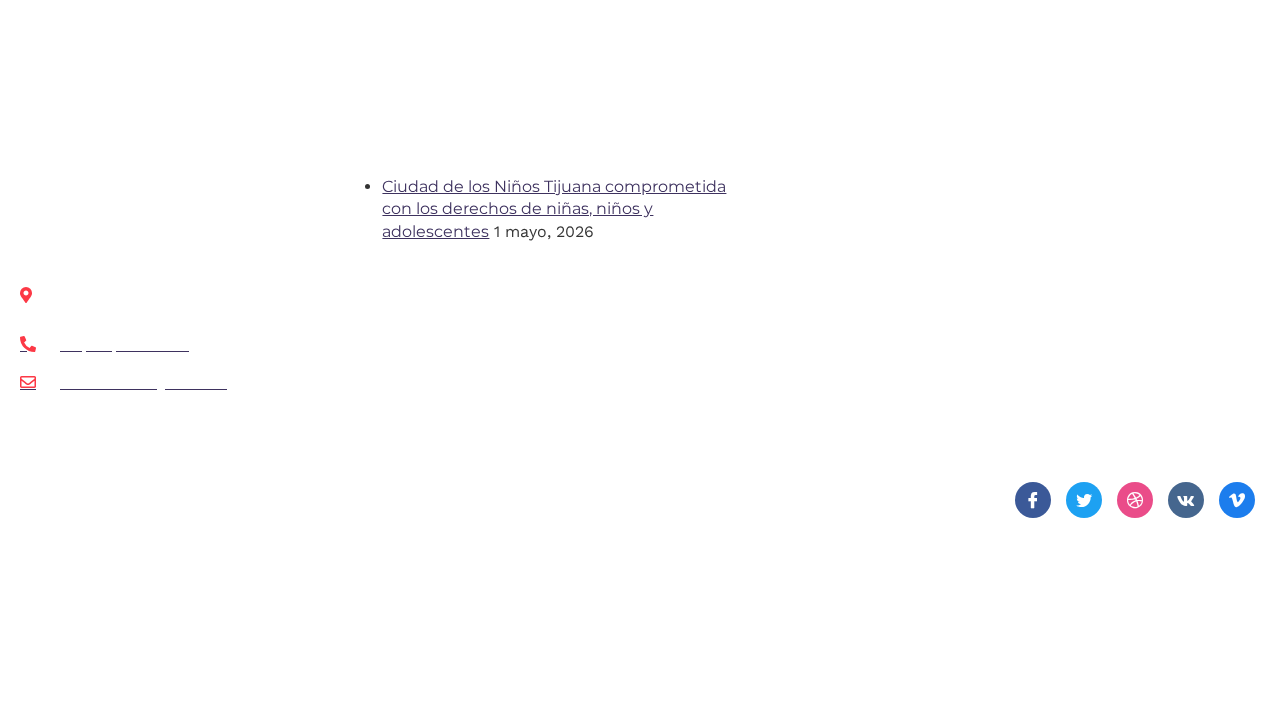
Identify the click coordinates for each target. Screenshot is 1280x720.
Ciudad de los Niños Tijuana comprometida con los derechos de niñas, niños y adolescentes (554, 209)
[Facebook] (1033, 500)
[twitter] (1084, 500)
